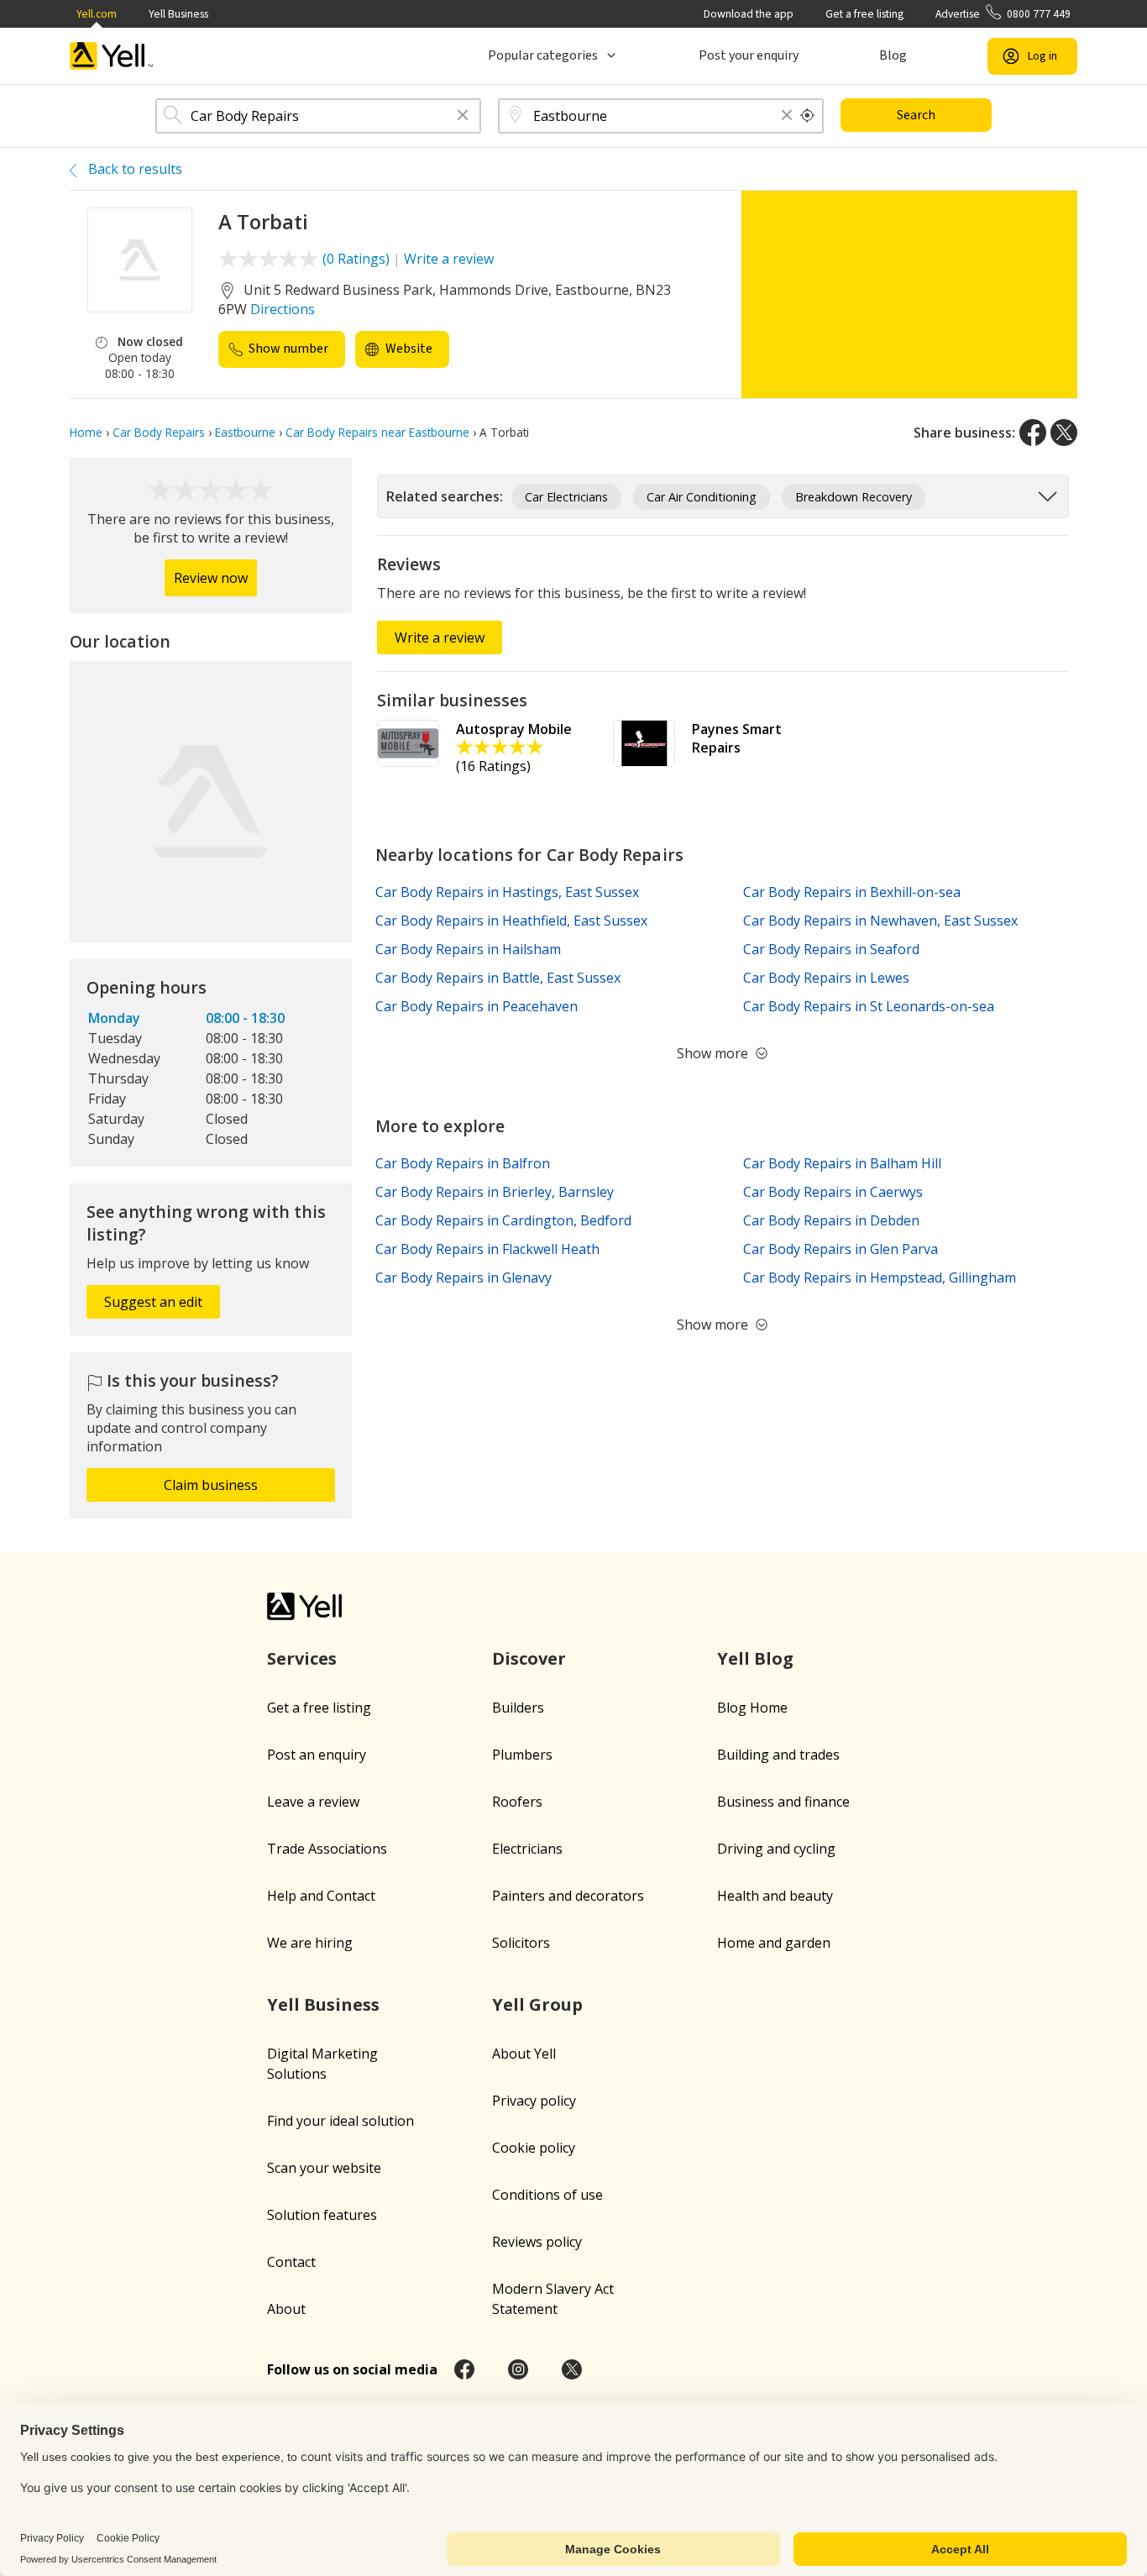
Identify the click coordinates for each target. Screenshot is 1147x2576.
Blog (893, 55)
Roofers (517, 1802)
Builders (518, 1708)
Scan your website (324, 2168)
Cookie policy (534, 2148)
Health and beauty (775, 1896)
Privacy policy (534, 2101)
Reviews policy (537, 2242)
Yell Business (178, 14)
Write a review (449, 259)
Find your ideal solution (340, 2121)
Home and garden (774, 1943)
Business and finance (783, 1802)
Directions (283, 309)
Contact (291, 2262)
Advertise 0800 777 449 (1003, 14)
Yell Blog (755, 1658)
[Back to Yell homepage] (112, 56)
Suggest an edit (153, 1302)
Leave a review (313, 1802)
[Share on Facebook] (1033, 433)
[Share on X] (1064, 433)
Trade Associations (327, 1849)
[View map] (211, 802)
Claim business (211, 1485)
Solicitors (521, 1943)
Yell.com (97, 14)
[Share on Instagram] (518, 2369)
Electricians (527, 1849)
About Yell (524, 2054)
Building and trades (778, 1755)
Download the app (749, 14)
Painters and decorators (568, 1896)
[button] (463, 116)
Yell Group (537, 2004)
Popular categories (543, 55)
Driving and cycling (776, 1849)
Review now (211, 578)
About (286, 2309)
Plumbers (522, 1755)
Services (302, 1658)
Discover (529, 1658)
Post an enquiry (317, 1755)
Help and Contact (321, 1896)
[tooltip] (808, 116)
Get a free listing (864, 14)
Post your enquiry (749, 55)
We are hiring (310, 1943)
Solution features (322, 2215)
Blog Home (752, 1708)
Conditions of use (547, 2195)
